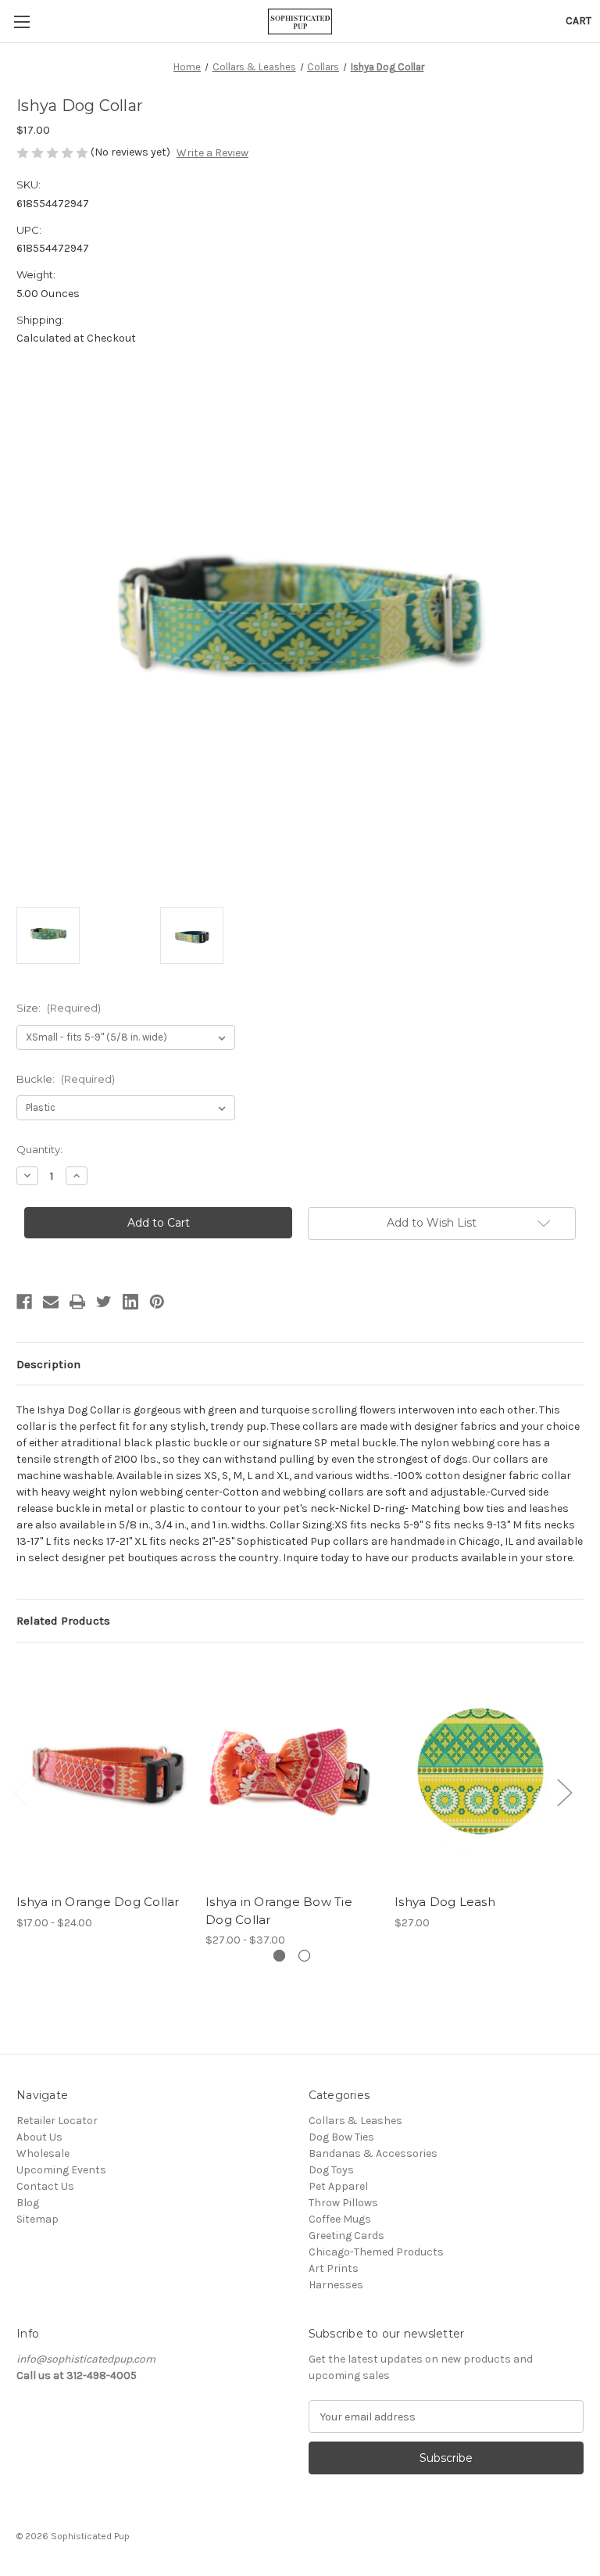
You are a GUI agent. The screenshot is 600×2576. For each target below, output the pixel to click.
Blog (28, 2203)
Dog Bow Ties (341, 2137)
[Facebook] (24, 1302)
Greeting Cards (346, 2236)
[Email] (51, 1302)
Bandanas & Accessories (373, 2153)
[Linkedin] (130, 1302)
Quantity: (39, 1149)
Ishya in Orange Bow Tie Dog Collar (279, 1911)
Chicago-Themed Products (376, 2252)
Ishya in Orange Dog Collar (98, 1902)
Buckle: (66, 1079)
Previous (20, 1791)
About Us (39, 2137)
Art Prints (334, 2268)
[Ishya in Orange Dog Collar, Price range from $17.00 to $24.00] (103, 1772)
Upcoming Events (61, 2170)
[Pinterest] (157, 1302)
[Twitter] (104, 1302)
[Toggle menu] (21, 21)
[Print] (77, 1302)
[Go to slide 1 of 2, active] (279, 1956)
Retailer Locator (57, 2121)
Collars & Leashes (355, 2121)
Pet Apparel (338, 2186)
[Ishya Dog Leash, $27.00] (481, 1772)
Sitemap (37, 2219)
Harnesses (336, 2285)
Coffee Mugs (340, 2219)
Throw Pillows (343, 2203)
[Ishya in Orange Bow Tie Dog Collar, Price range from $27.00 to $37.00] (292, 1772)
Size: (59, 1008)
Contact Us (45, 2186)
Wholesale (43, 2153)
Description (48, 1364)
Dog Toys (331, 2170)
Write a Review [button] (212, 153)
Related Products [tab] (63, 1621)
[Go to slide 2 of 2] (304, 1956)
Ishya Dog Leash (445, 1902)
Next (564, 1791)
